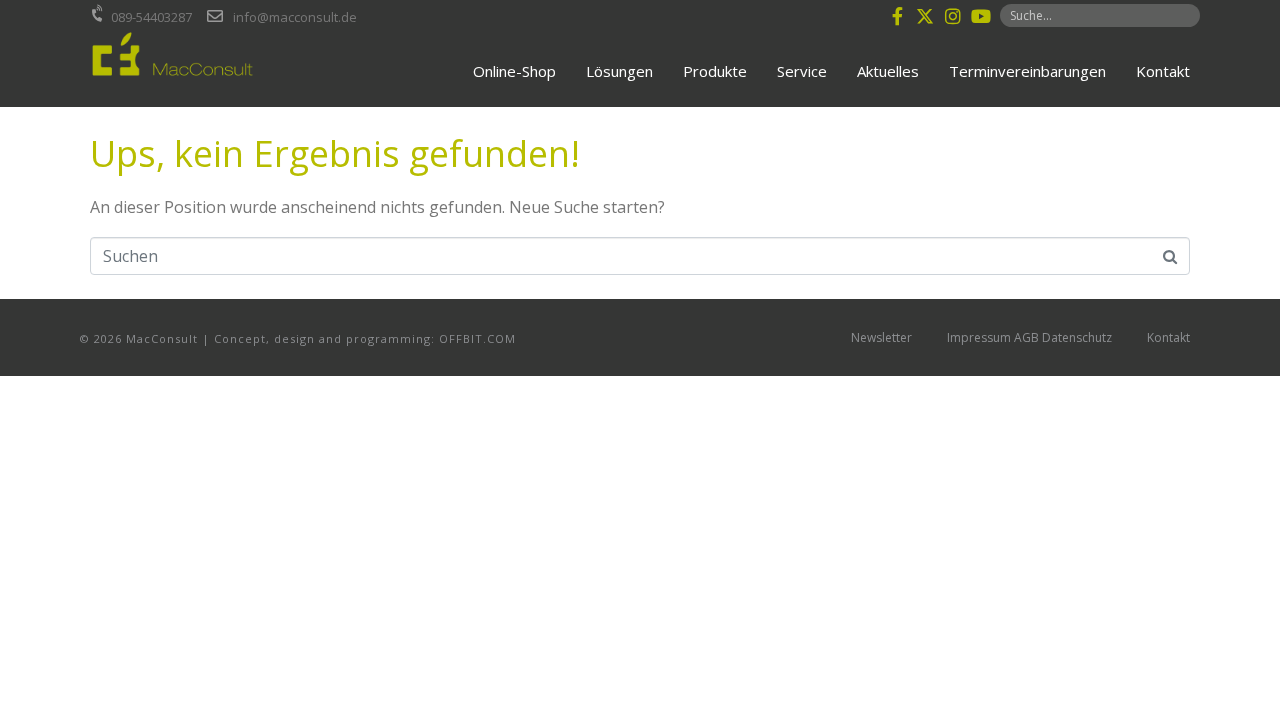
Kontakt (1163, 71)
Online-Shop (514, 71)
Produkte (715, 71)
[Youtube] (981, 16)
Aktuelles (888, 71)
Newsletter (881, 337)
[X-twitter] (925, 16)
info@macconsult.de (295, 17)
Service (802, 71)
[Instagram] (953, 16)
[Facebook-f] (897, 16)
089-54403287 (151, 17)
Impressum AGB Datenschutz (1029, 337)
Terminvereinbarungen (1027, 71)
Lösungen (619, 71)
